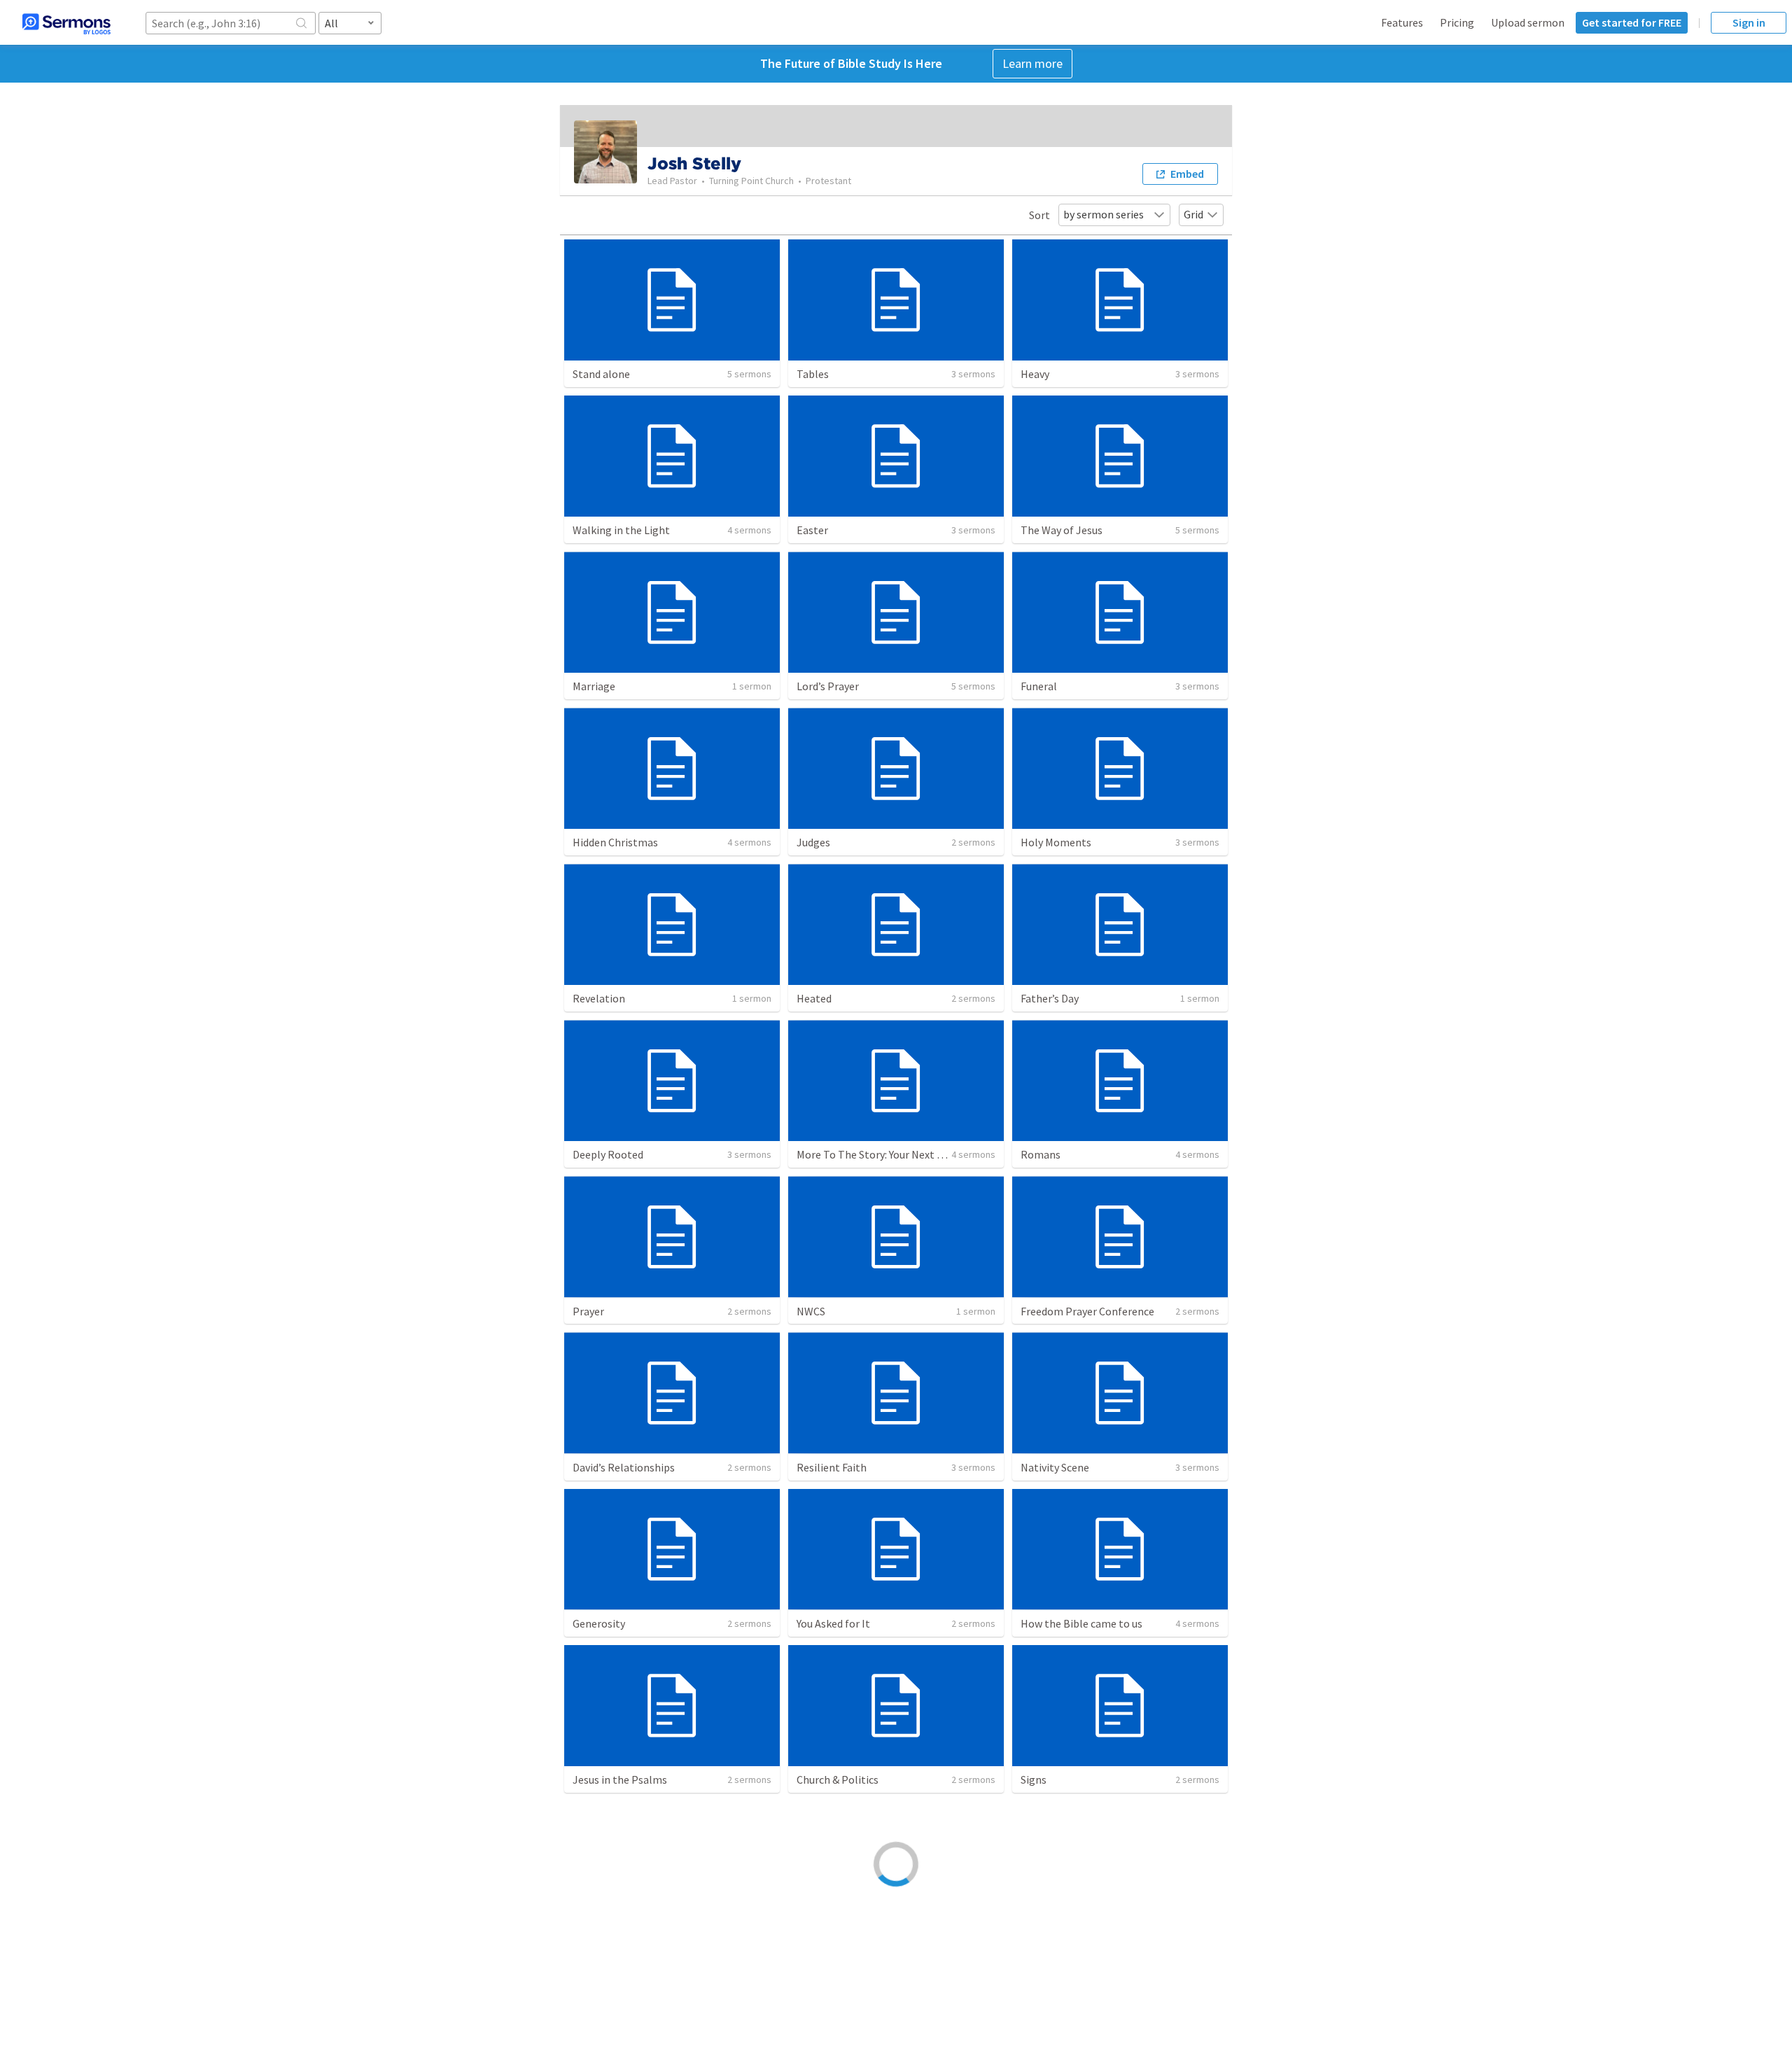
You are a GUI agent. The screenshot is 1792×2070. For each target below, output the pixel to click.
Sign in (1749, 22)
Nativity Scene (1055, 1467)
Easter (812, 530)
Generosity (599, 1623)
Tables (813, 374)
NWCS (811, 1311)
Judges (813, 842)
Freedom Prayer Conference (1087, 1311)
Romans (1041, 1154)
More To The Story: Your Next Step (878, 1154)
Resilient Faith (832, 1467)
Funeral (1039, 686)
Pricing (1457, 22)
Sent (1032, 1936)
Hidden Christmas (615, 842)
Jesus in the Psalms (620, 1779)
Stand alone (601, 374)
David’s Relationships (624, 1467)
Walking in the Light (621, 530)
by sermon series (1104, 214)
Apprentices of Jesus (622, 1936)
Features (1402, 22)
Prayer (588, 1311)
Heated (814, 998)
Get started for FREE (1632, 22)
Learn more (1032, 63)
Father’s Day (1050, 998)
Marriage (594, 686)
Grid (1193, 214)
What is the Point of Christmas (871, 1936)
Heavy (1035, 374)
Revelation (599, 998)
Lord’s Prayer (828, 686)
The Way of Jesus (1062, 530)
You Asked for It (833, 1623)
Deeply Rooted (608, 1154)
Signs (1034, 1779)
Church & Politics (838, 1779)
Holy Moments (1056, 842)
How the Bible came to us (1081, 1623)
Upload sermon (1528, 22)
